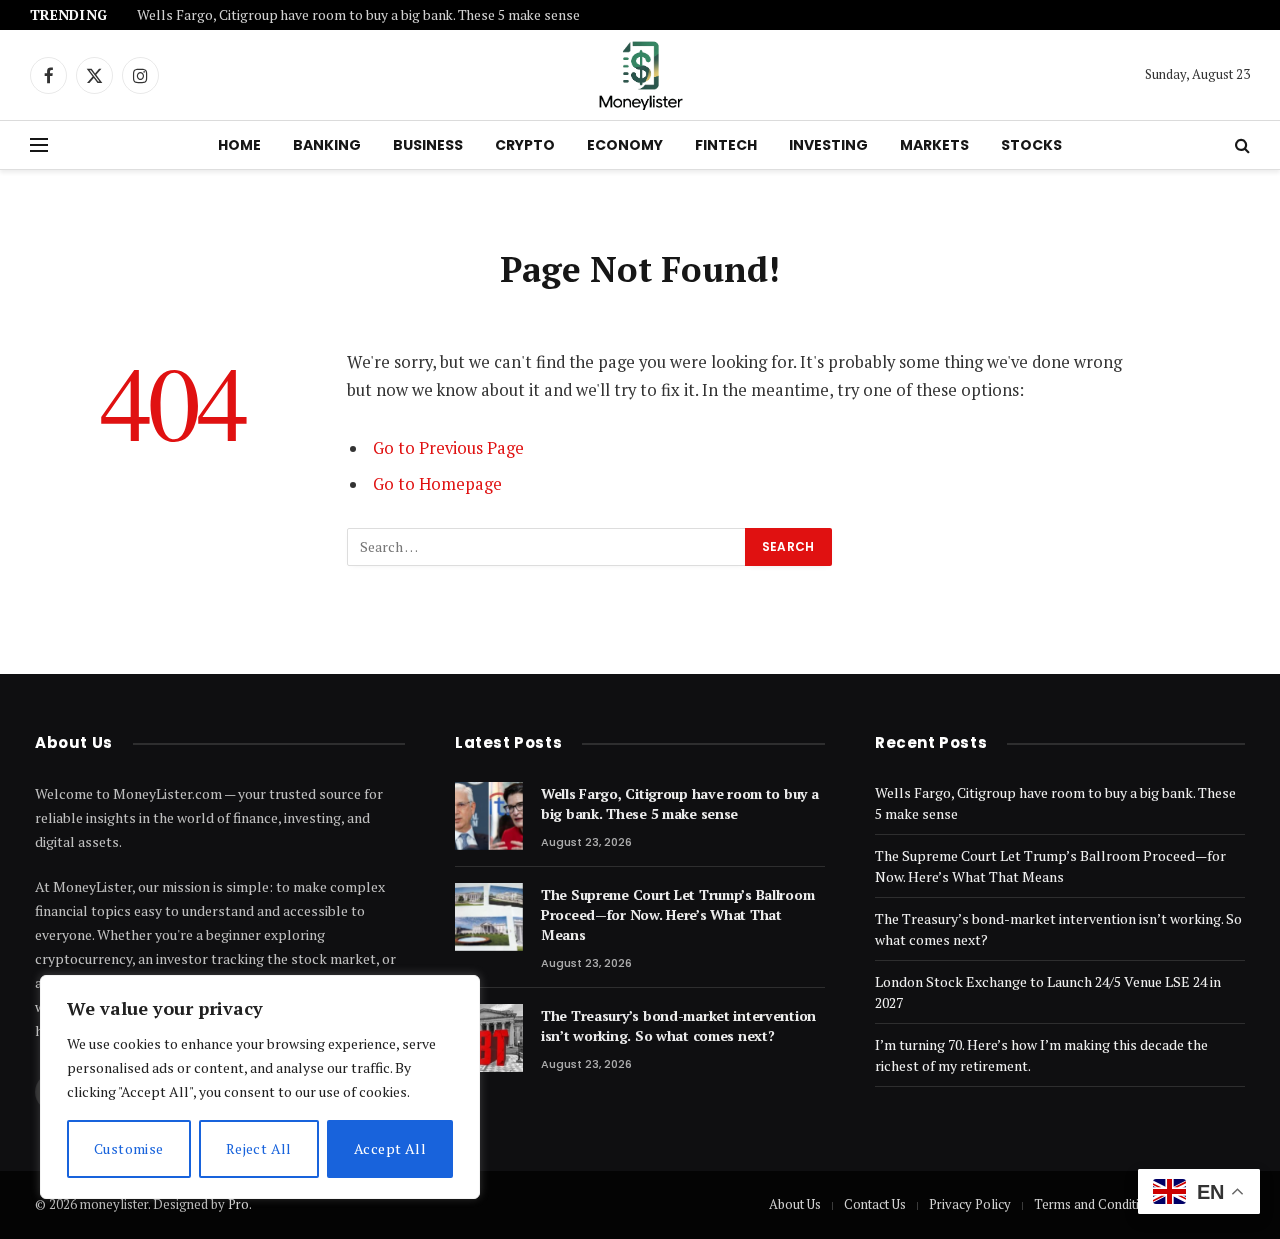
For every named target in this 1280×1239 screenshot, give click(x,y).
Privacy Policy (970, 1204)
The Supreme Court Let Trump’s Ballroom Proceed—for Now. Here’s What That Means (677, 914)
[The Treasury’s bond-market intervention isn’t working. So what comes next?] (489, 1038)
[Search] (1240, 145)
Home (239, 145)
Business (428, 145)
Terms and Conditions (1097, 1204)
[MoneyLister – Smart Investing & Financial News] (640, 75)
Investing (828, 145)
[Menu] (39, 145)
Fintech (726, 145)
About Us (795, 1204)
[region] (260, 1087)
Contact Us (875, 1204)
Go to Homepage (437, 484)
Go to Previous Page (448, 448)
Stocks (1031, 145)
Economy (625, 145)
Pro (238, 1204)
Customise (129, 1148)
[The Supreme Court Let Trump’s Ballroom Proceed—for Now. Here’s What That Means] (489, 917)
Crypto (525, 145)
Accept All (390, 1148)
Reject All (259, 1148)
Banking (327, 145)
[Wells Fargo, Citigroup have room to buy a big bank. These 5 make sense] (489, 816)
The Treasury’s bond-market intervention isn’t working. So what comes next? (678, 1025)
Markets (934, 145)
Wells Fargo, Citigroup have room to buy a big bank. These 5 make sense (358, 15)
